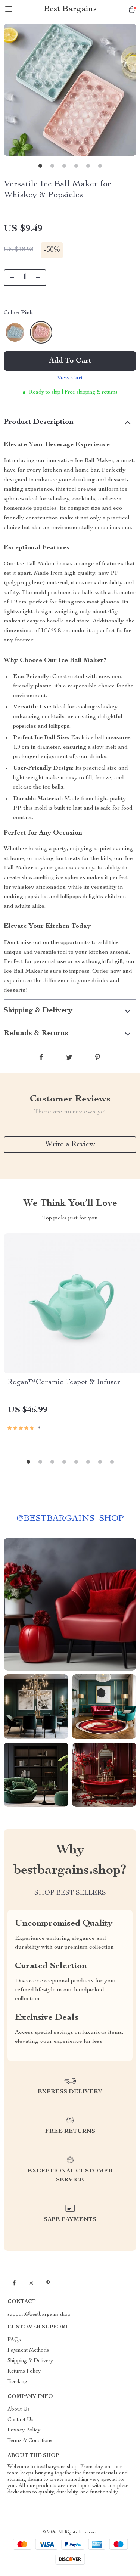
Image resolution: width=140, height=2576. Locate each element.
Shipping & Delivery (30, 2361)
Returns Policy (24, 2371)
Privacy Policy (24, 2430)
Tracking (17, 2382)
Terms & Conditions (30, 2441)
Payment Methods (28, 2350)
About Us (19, 2409)
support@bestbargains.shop (39, 2315)
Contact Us (21, 2420)
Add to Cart (70, 361)
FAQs (14, 2340)
